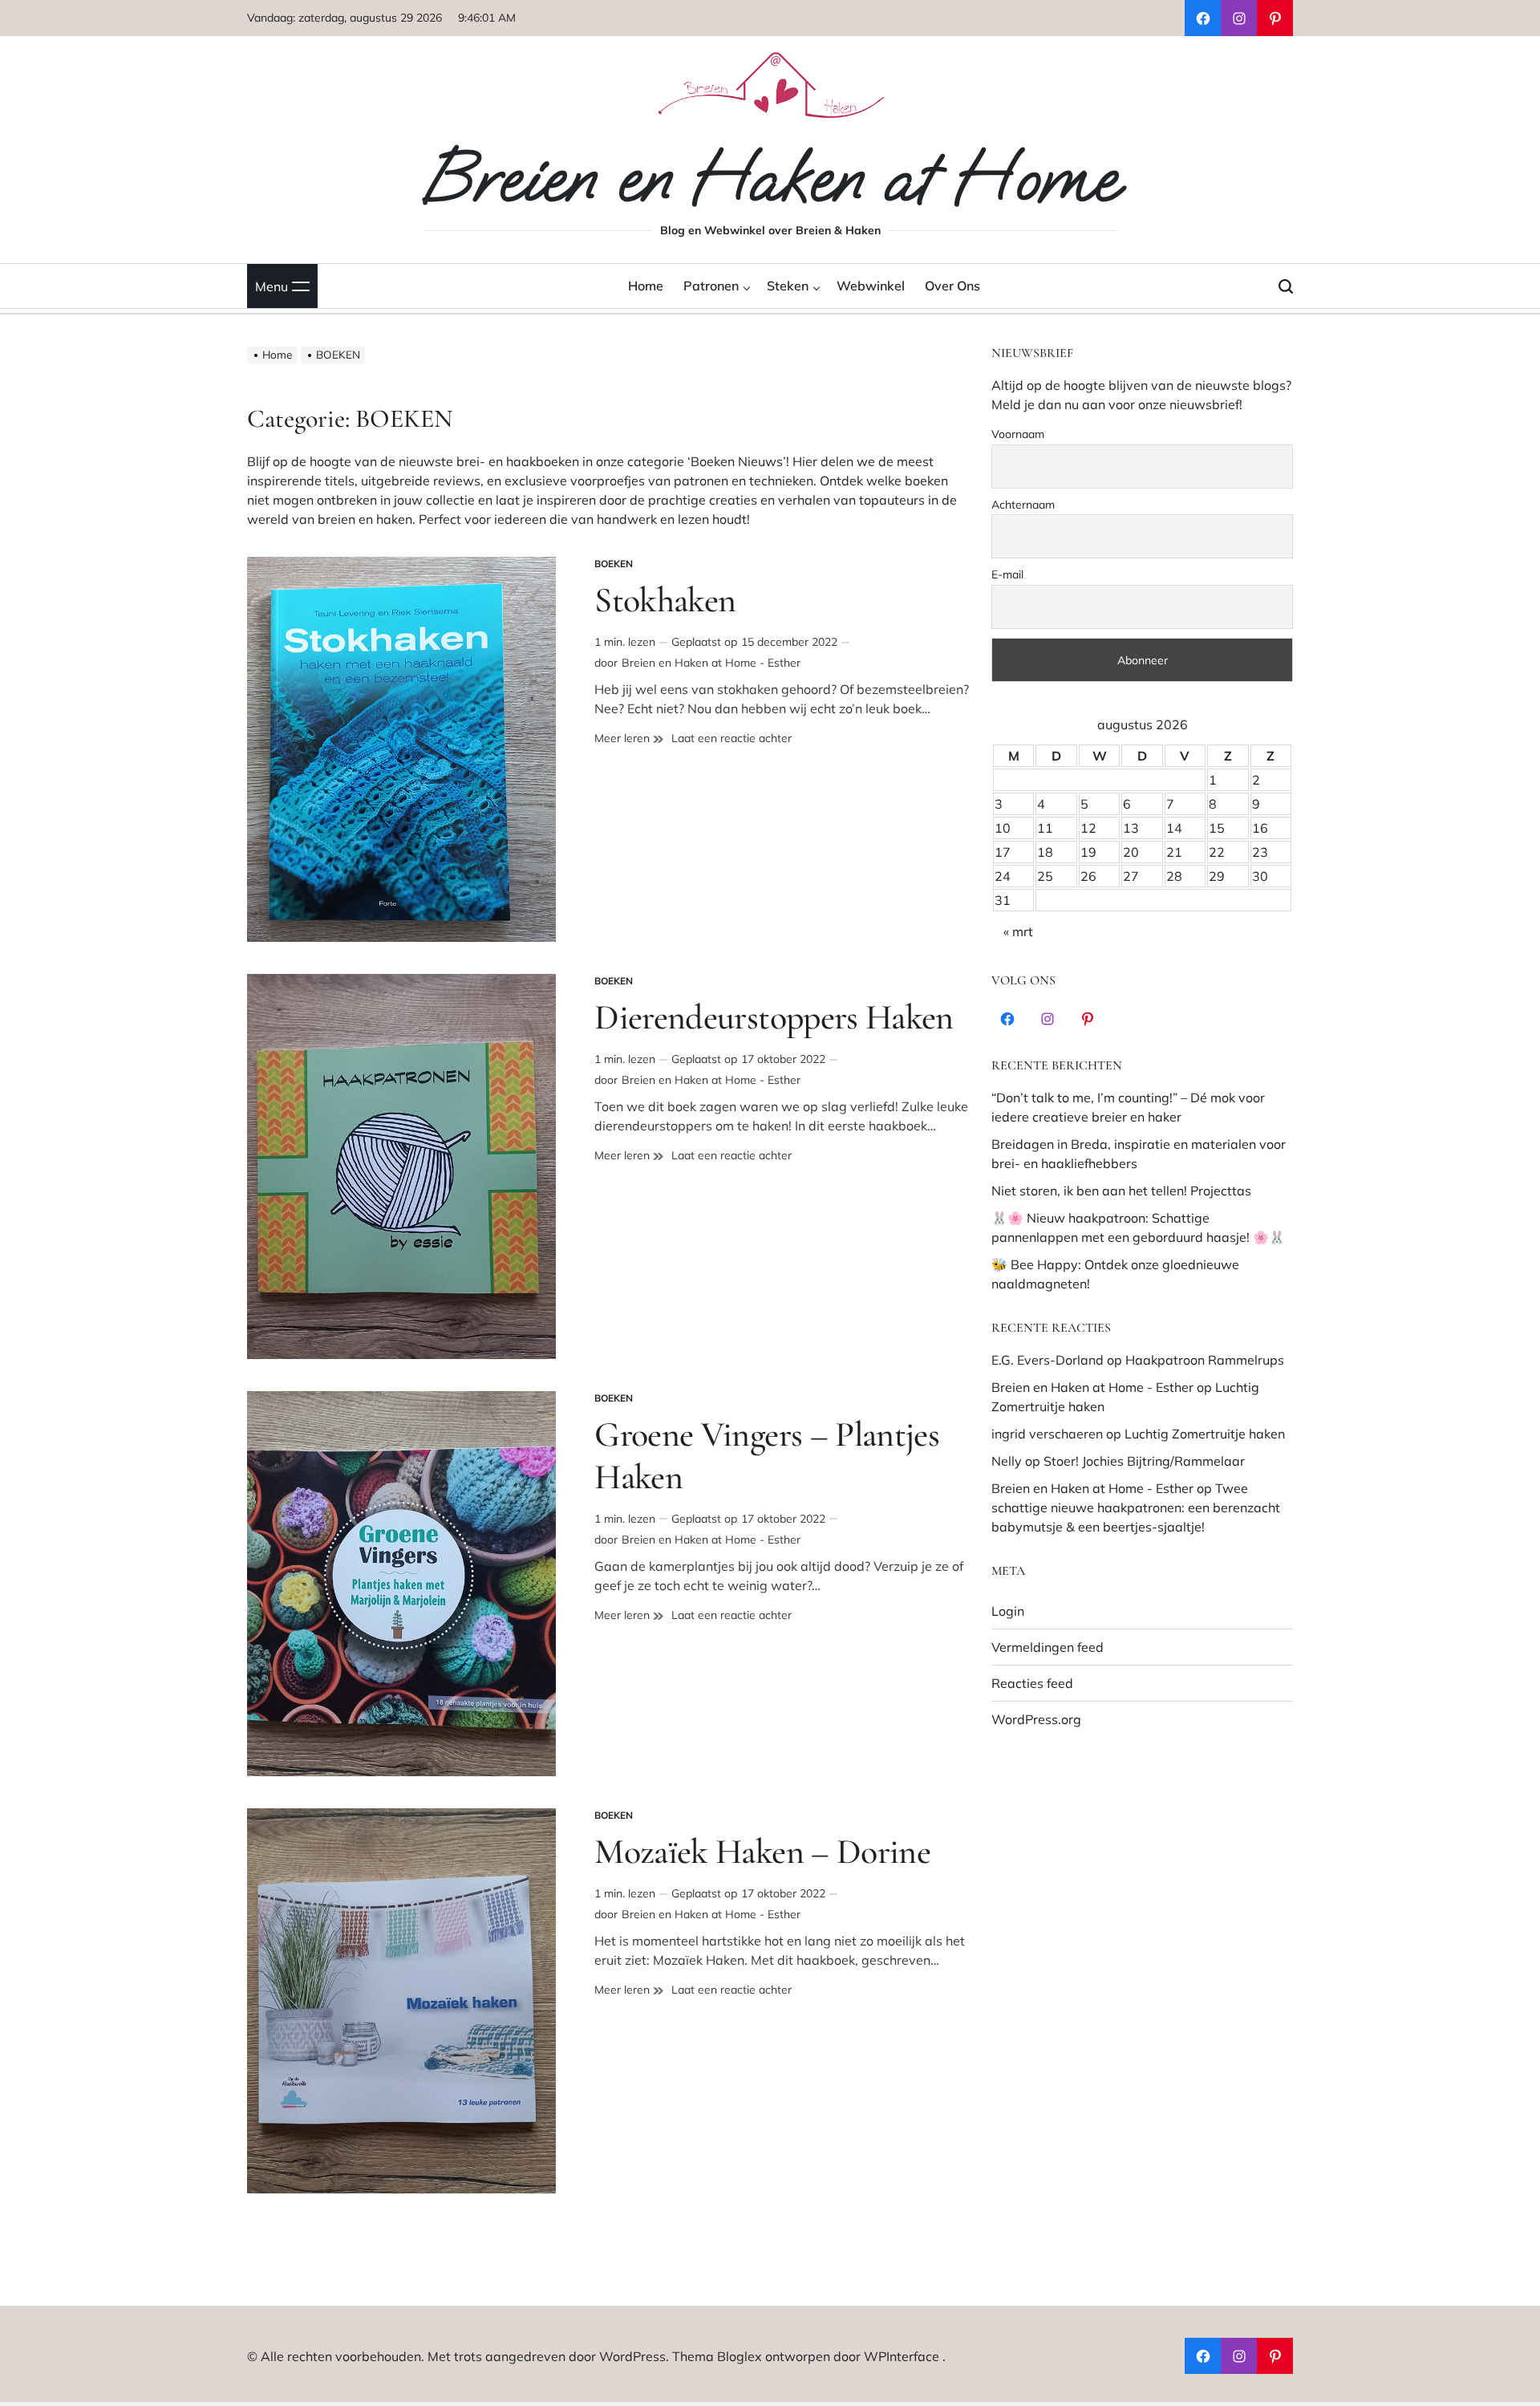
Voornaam (1018, 434)
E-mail (1007, 574)
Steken (788, 286)
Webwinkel (871, 286)
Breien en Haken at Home (770, 178)
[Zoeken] (1286, 286)
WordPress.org (1036, 1719)
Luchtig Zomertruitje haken (1205, 1434)
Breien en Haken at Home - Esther (711, 663)
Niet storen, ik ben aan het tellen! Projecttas (1121, 1191)
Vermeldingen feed (1048, 1647)
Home (646, 286)
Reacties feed (1032, 1683)
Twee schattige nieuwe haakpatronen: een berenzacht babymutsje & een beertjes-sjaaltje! (1136, 1507)
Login (1008, 1611)
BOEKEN (614, 564)
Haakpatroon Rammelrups (1205, 1360)
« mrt (1018, 931)
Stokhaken (665, 600)
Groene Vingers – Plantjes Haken (767, 1456)
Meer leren (629, 738)
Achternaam (1023, 505)
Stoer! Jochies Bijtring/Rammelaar (1144, 1461)
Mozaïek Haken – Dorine (762, 1852)
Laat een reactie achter (731, 738)
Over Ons (952, 286)
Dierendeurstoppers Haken (774, 1017)
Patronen (711, 286)
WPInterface (902, 2356)
